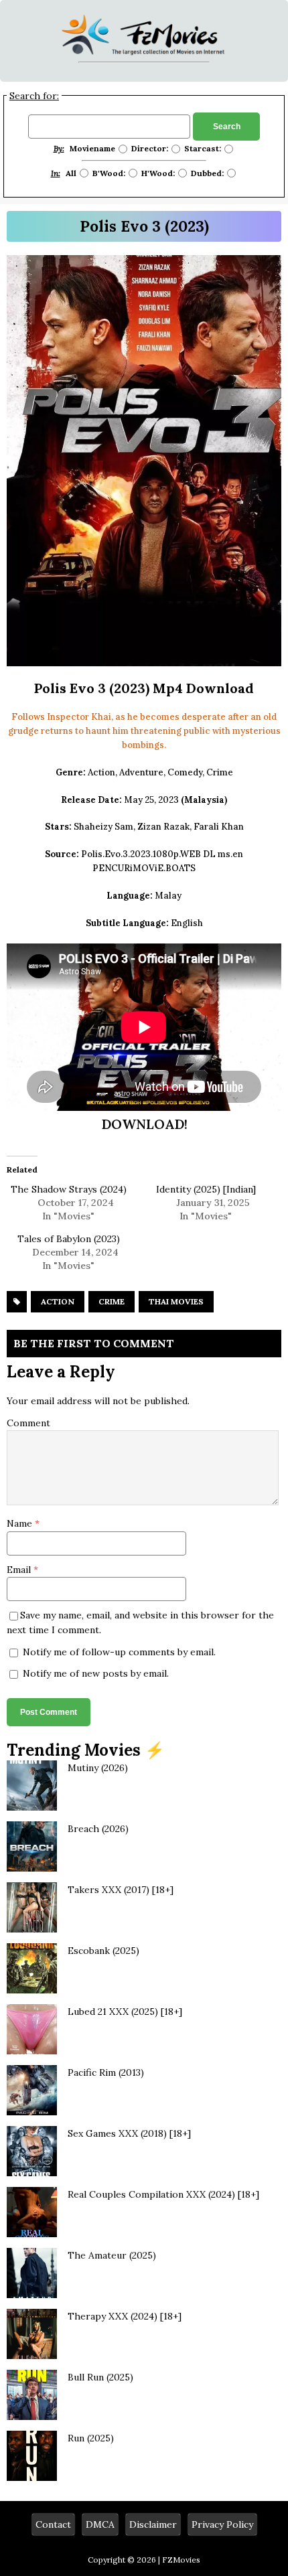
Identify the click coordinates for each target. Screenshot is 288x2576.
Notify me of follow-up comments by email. (119, 1652)
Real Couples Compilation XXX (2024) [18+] (163, 2194)
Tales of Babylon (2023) (69, 1239)
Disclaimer (153, 2524)
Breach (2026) (98, 1829)
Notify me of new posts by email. (96, 1673)
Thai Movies (176, 1301)
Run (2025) (91, 2438)
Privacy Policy (222, 2524)
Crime (112, 1301)
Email (20, 1570)
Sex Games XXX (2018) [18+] (129, 2133)
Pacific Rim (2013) (106, 2072)
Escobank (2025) (103, 1951)
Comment (28, 1423)
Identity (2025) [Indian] (206, 1189)
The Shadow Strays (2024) (69, 1189)
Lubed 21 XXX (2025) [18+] (125, 2012)
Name (21, 1523)
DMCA (100, 2524)
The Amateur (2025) (112, 2255)
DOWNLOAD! (144, 1124)
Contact (53, 2524)
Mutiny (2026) (98, 1768)
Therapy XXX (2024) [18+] (125, 2316)
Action (58, 1301)
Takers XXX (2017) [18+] (121, 1890)
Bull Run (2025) (100, 2377)
